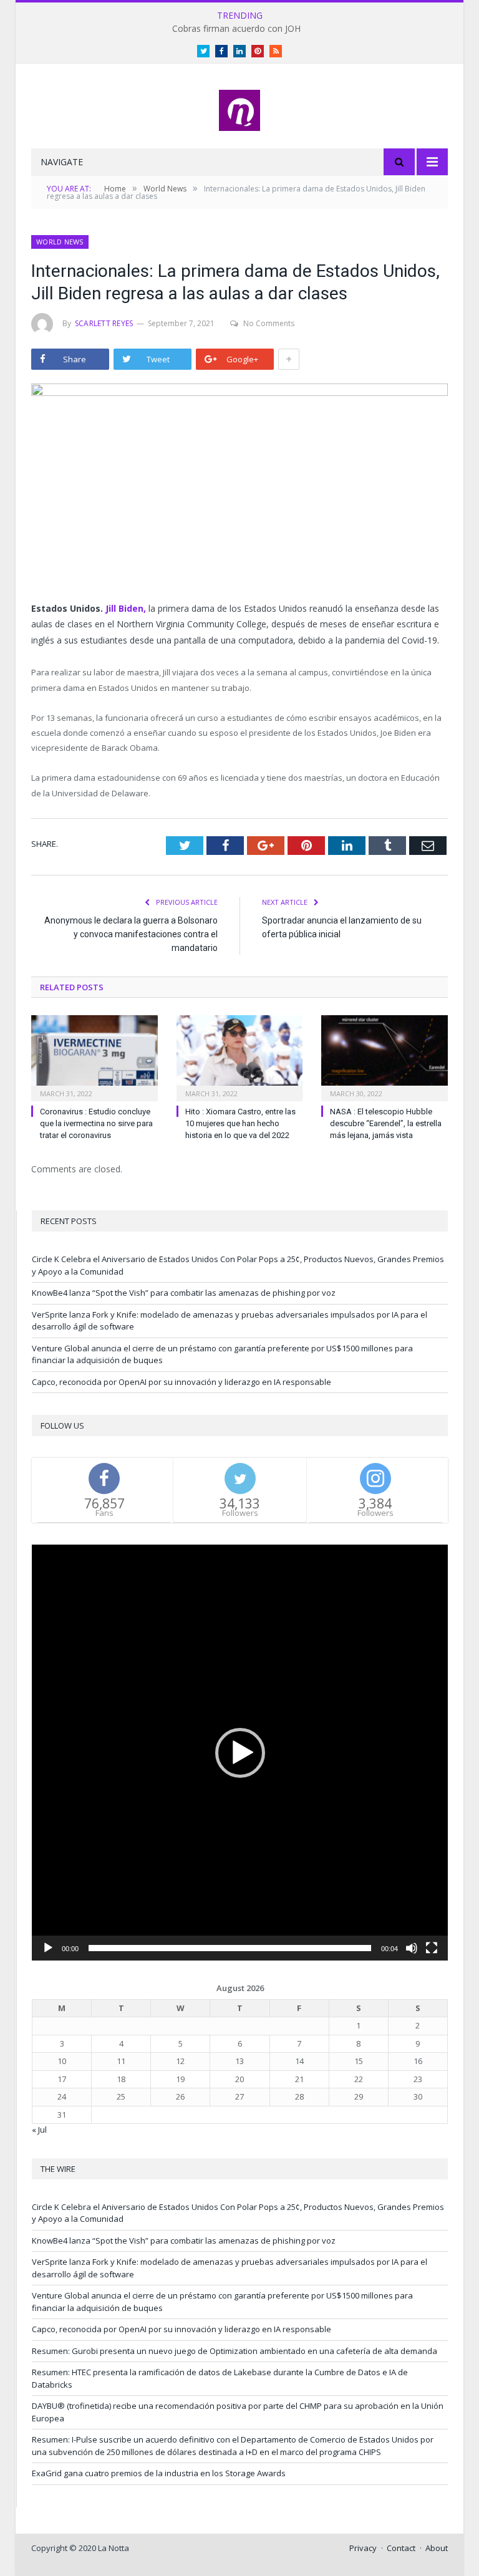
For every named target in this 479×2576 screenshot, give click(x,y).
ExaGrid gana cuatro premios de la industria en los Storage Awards (159, 2473)
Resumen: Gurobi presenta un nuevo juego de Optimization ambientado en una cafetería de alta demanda (235, 2351)
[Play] (48, 1948)
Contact (401, 2548)
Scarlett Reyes (104, 323)
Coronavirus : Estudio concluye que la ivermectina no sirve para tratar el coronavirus (96, 1123)
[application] (240, 1753)
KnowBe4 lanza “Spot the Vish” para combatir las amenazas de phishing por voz (184, 1293)
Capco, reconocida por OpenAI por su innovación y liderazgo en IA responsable (181, 1382)
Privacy (363, 2548)
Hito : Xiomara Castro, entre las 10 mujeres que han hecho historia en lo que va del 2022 (240, 1123)
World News (60, 242)
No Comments (269, 323)
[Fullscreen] (432, 1948)
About (437, 2548)
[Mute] (412, 1948)
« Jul (39, 2130)
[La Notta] (239, 108)
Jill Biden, (127, 608)
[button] (240, 1753)
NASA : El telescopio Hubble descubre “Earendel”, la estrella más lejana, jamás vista (386, 1123)
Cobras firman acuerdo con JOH (236, 29)
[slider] (230, 1948)
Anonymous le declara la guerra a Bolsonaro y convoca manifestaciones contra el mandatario (131, 934)
